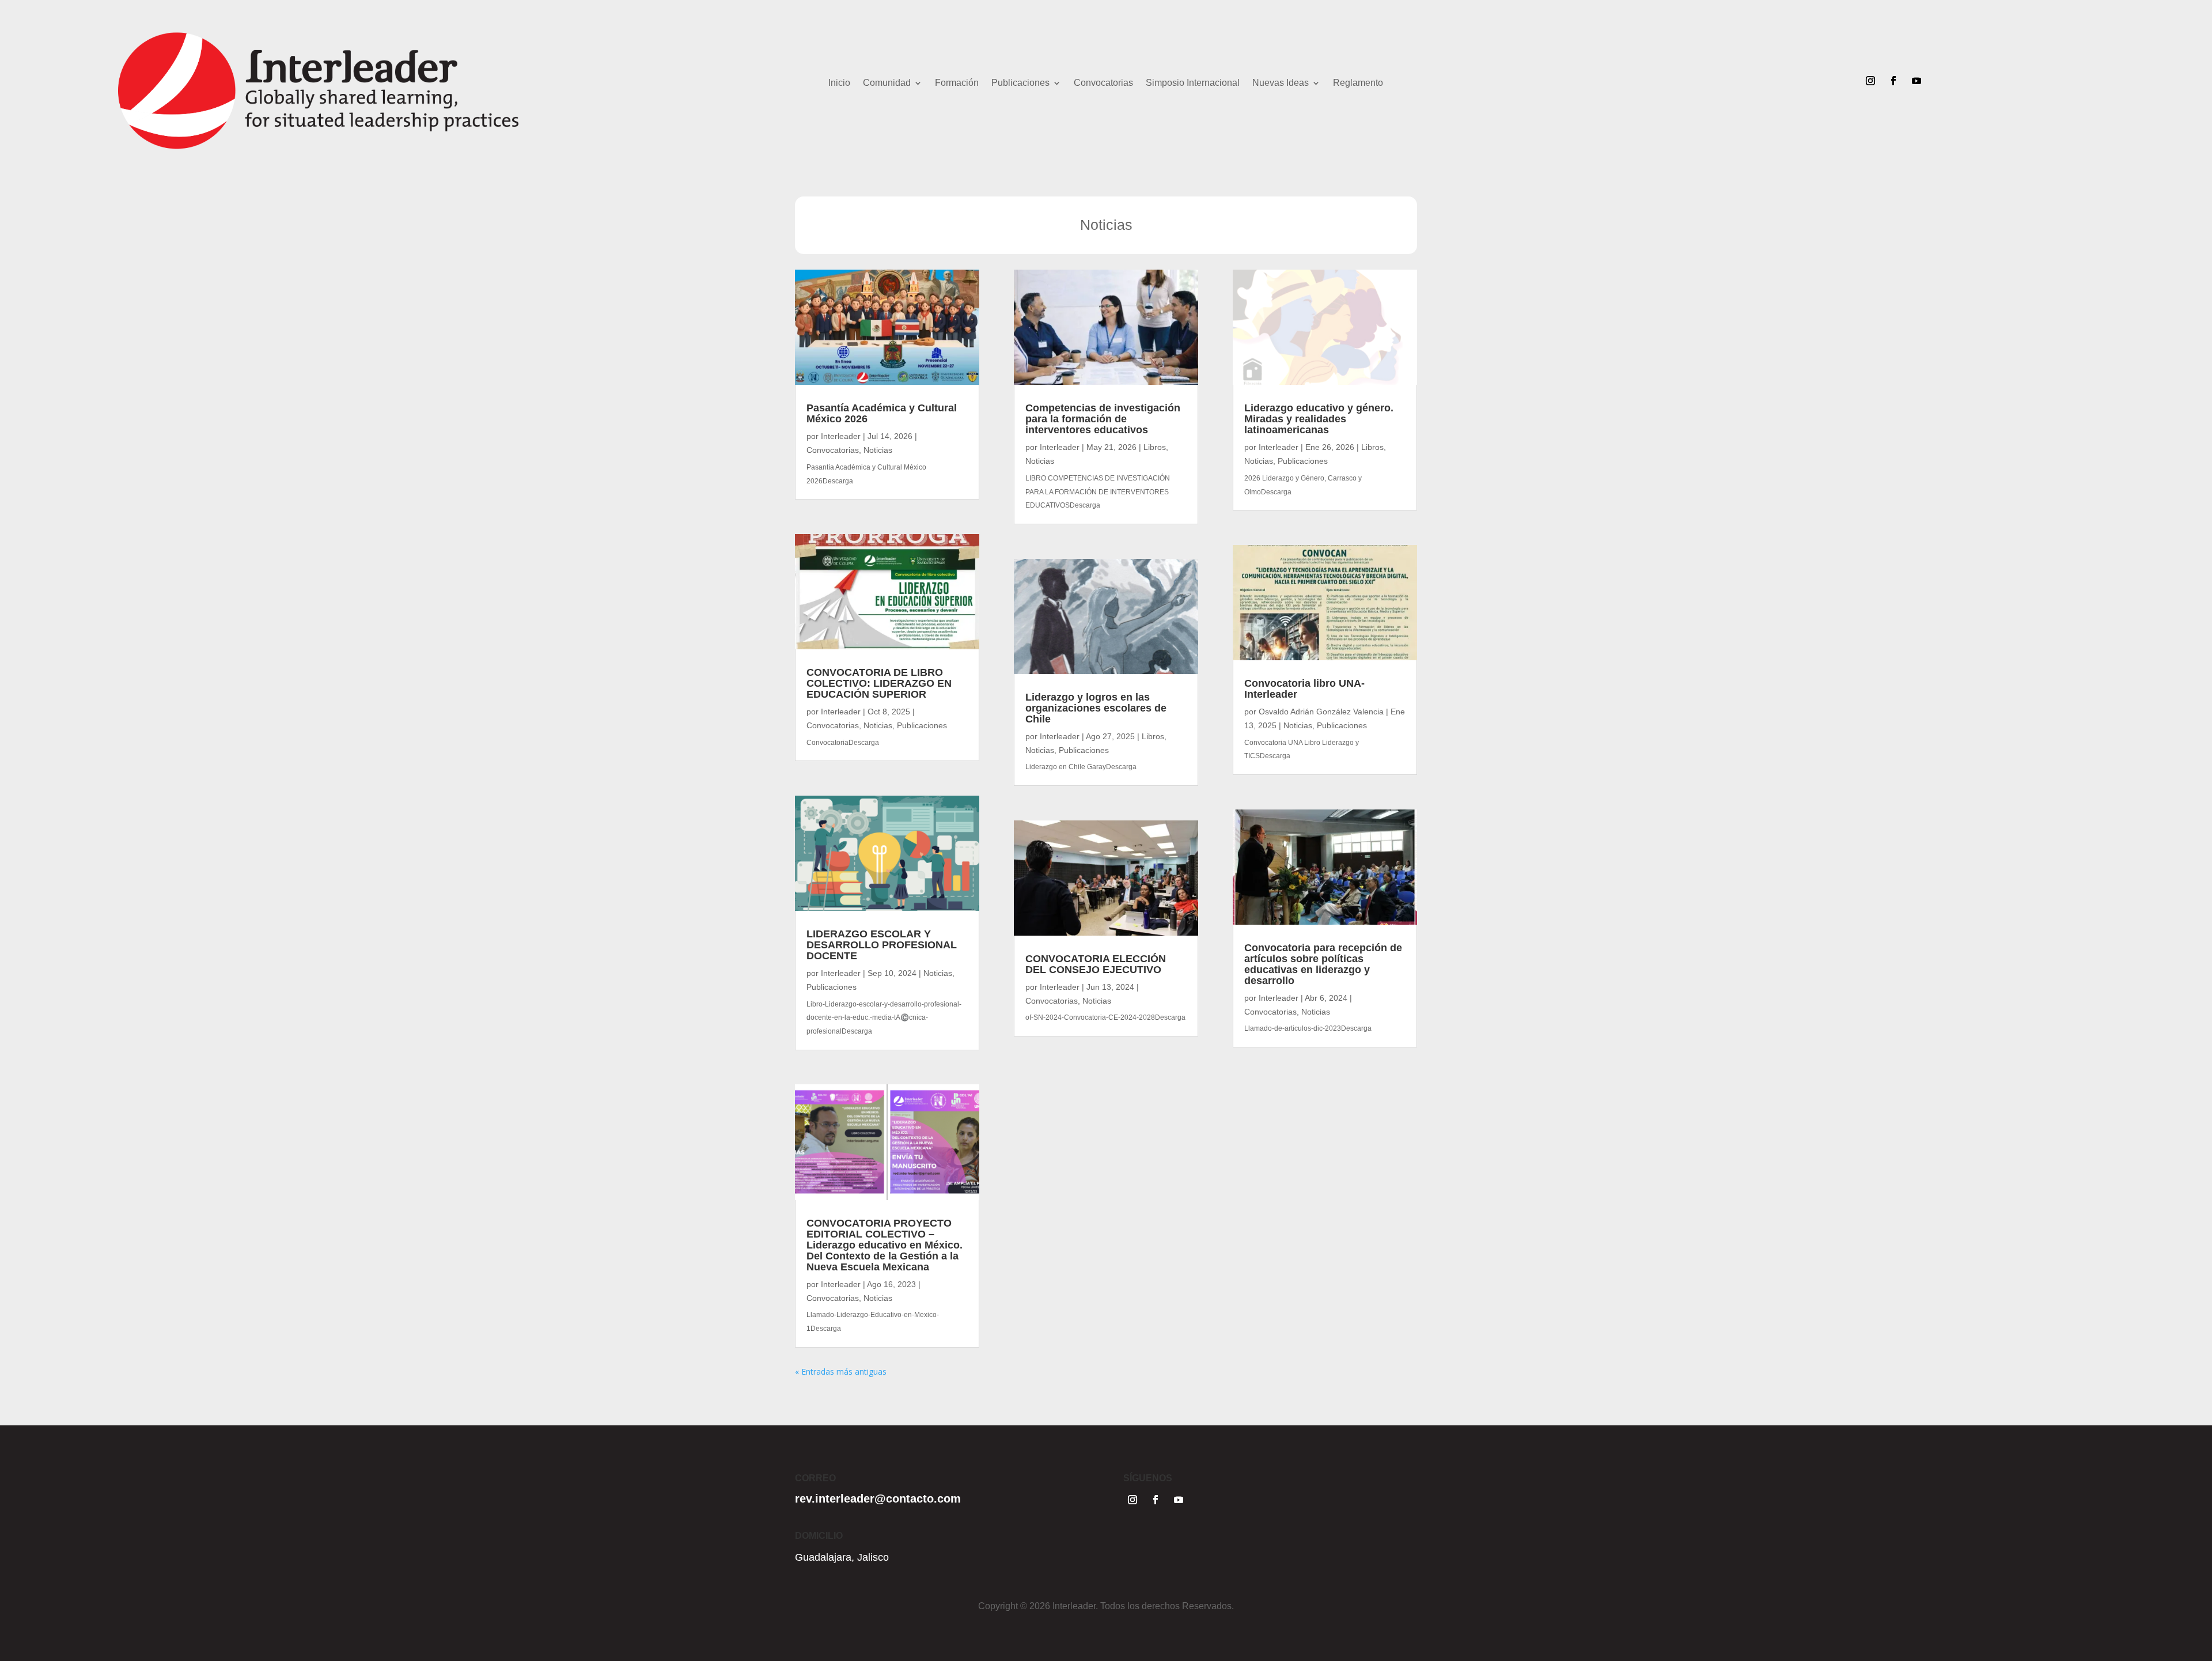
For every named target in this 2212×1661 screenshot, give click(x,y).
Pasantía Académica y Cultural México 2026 (882, 413)
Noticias (878, 450)
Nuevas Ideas (1281, 83)
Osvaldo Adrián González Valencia (1321, 712)
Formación (957, 83)
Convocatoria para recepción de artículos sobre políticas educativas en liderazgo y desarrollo (1323, 964)
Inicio (839, 83)
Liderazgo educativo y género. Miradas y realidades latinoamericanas (1319, 419)
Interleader (841, 436)
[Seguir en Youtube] (1916, 81)
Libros (1155, 447)
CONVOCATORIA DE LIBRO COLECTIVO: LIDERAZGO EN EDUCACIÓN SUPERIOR (879, 683)
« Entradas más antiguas (841, 1371)
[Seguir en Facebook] (1893, 81)
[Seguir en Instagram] (1870, 81)
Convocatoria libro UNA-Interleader (1304, 689)
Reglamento (1358, 83)
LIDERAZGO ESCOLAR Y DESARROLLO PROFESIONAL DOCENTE (882, 945)
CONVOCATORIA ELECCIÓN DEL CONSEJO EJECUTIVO (1096, 964)
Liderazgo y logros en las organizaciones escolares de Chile (1096, 708)
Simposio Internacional (1193, 83)
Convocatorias (1103, 83)
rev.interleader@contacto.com (878, 1499)
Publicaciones (1020, 83)
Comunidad (887, 83)
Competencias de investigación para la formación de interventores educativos (1103, 419)
